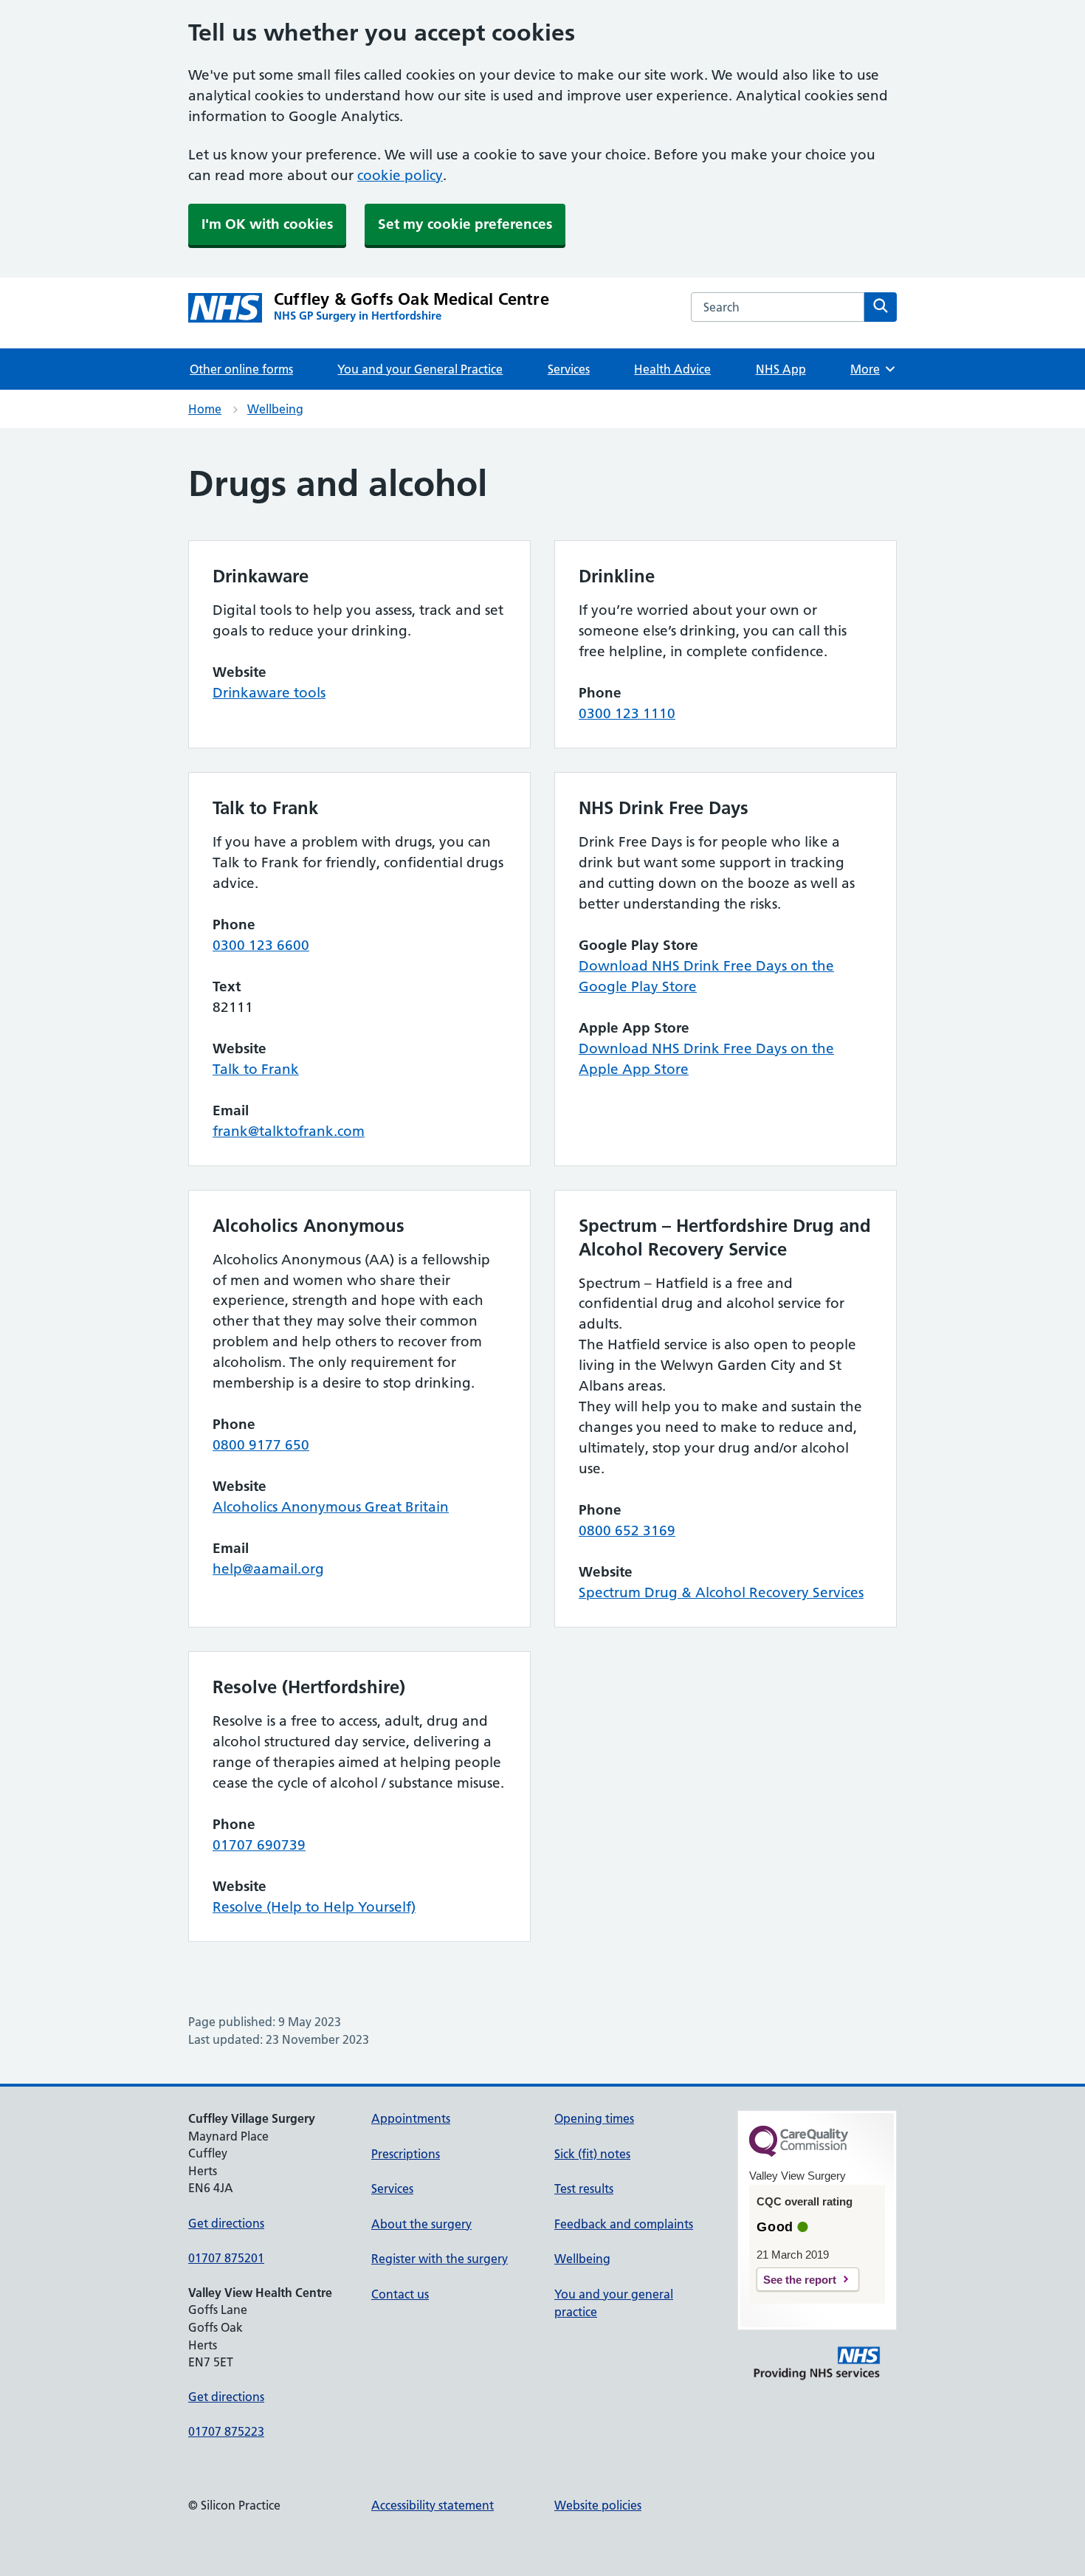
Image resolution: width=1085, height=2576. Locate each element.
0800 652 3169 (627, 1530)
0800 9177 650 (261, 1445)
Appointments (411, 2118)
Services (569, 369)
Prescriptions (406, 2154)
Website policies (598, 2505)
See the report (800, 2280)
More (870, 369)
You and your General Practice (420, 369)
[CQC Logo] (799, 2153)
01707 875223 (226, 2431)
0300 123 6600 (261, 945)
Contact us (400, 2294)
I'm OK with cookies (267, 224)
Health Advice (672, 369)
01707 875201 (226, 2258)
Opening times (594, 2118)
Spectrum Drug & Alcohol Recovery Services (721, 1592)
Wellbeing (275, 409)
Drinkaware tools (269, 693)
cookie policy (400, 175)
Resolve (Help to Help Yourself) (314, 1907)
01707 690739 (259, 1845)
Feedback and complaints (624, 2224)
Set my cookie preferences (465, 224)
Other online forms (241, 369)
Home (205, 409)
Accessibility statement (433, 2505)
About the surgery (421, 2224)
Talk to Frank (256, 1069)
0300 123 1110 (627, 713)
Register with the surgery (440, 2259)
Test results (584, 2188)
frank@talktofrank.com (289, 1131)
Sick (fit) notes (592, 2154)
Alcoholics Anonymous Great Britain (331, 1507)
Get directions (226, 2223)
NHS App (781, 369)
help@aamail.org (268, 1569)
